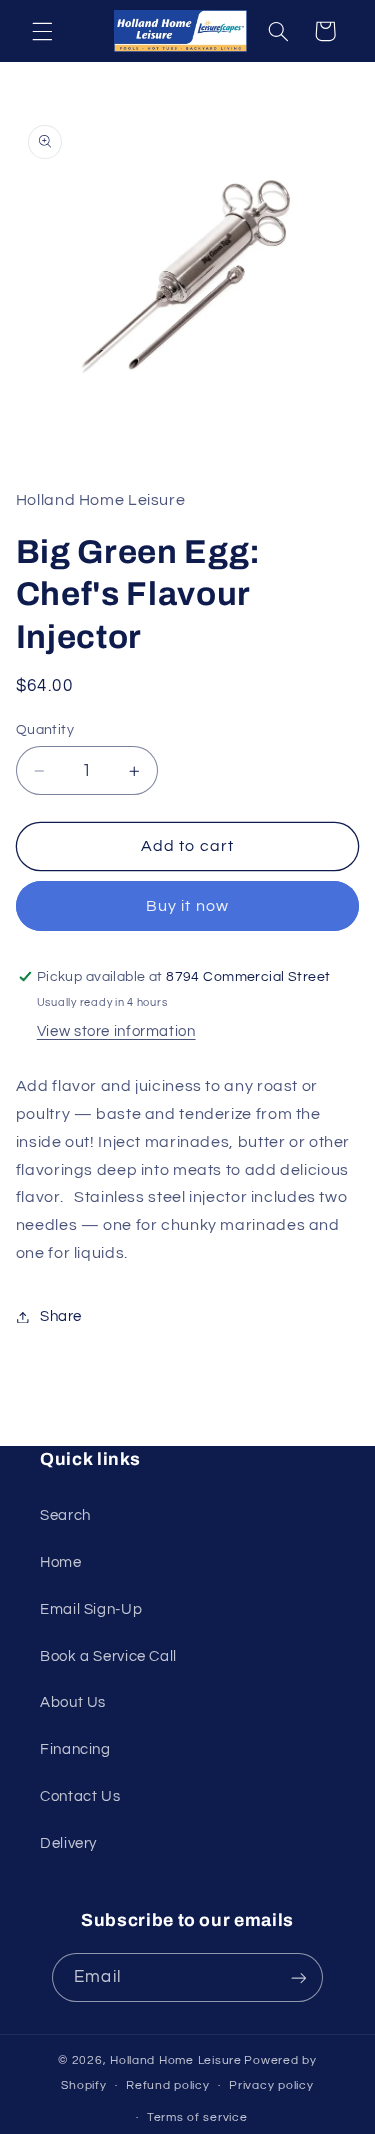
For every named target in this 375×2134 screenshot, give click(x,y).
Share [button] (61, 1316)
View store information (116, 1031)
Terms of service (197, 2117)
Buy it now (187, 906)
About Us (73, 1702)
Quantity (45, 730)
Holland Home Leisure (176, 2060)
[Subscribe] (298, 1977)
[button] (42, 31)
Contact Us (80, 1796)
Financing (75, 1749)
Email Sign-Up (91, 1609)
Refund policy (168, 2085)
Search (65, 1515)
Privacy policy (271, 2085)
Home (61, 1562)
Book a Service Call (108, 1656)
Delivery (68, 1843)
